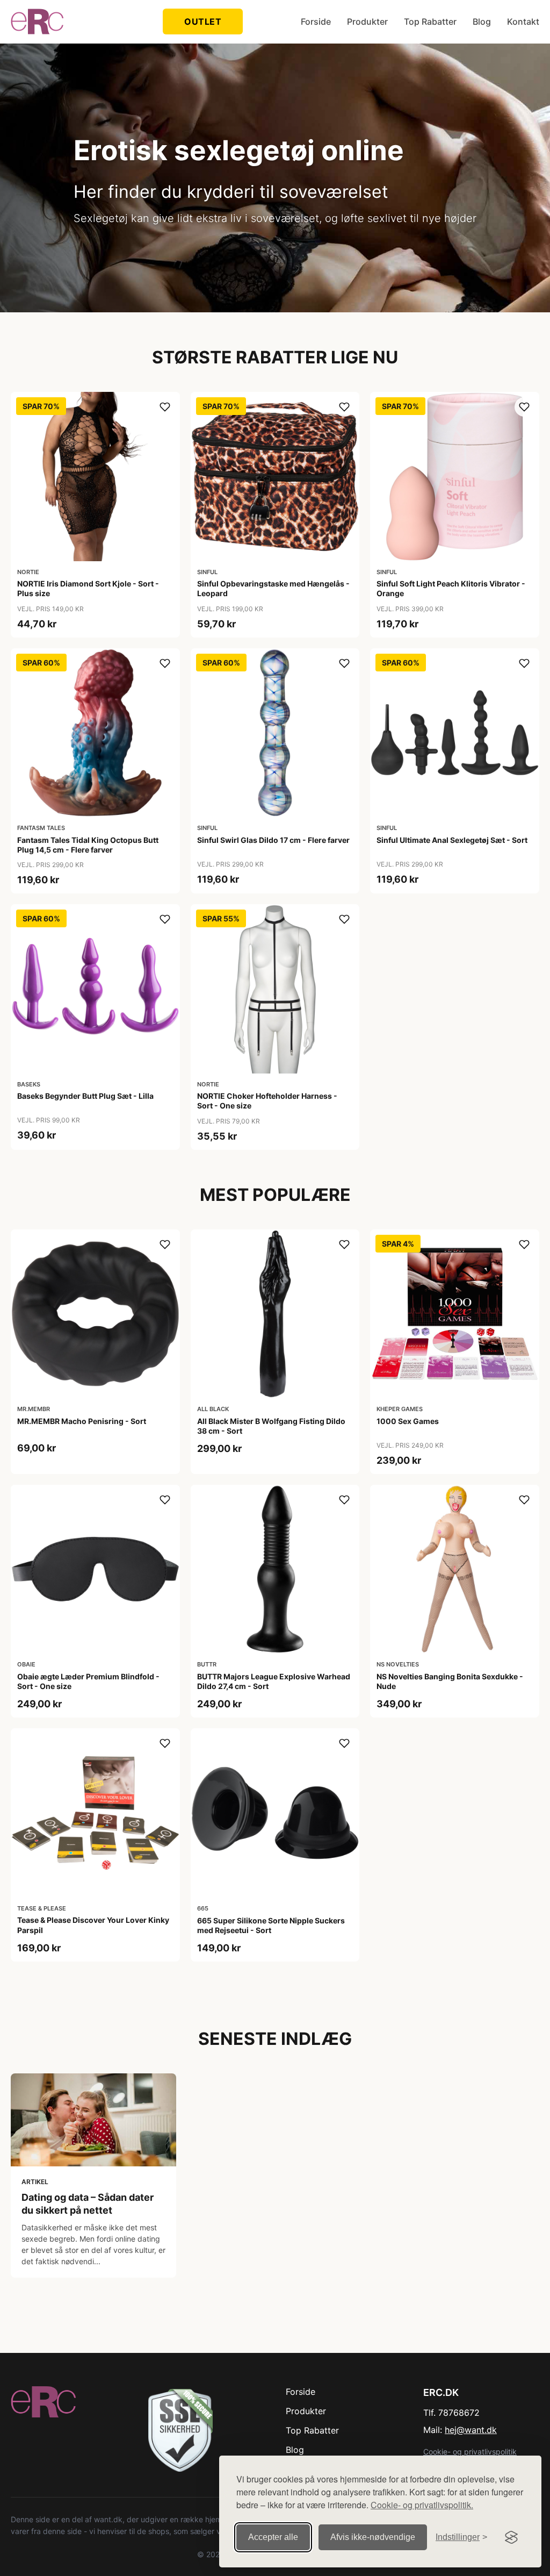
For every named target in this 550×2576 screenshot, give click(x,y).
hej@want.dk (471, 2430)
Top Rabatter (430, 22)
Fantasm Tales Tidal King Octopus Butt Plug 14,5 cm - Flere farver (88, 845)
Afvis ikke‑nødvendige (373, 2537)
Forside (316, 22)
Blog (482, 22)
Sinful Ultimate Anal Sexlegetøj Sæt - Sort (452, 840)
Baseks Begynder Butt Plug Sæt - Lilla (85, 1096)
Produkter (367, 22)
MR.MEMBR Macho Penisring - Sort (82, 1421)
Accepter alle (273, 2537)
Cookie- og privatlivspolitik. (422, 2505)
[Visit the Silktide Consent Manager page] (511, 2537)
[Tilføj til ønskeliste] (165, 407)
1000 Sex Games (408, 1421)
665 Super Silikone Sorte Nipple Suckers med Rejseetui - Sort (271, 1925)
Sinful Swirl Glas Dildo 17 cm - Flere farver (273, 840)
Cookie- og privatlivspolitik (470, 2452)
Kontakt (523, 22)
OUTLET (203, 22)
